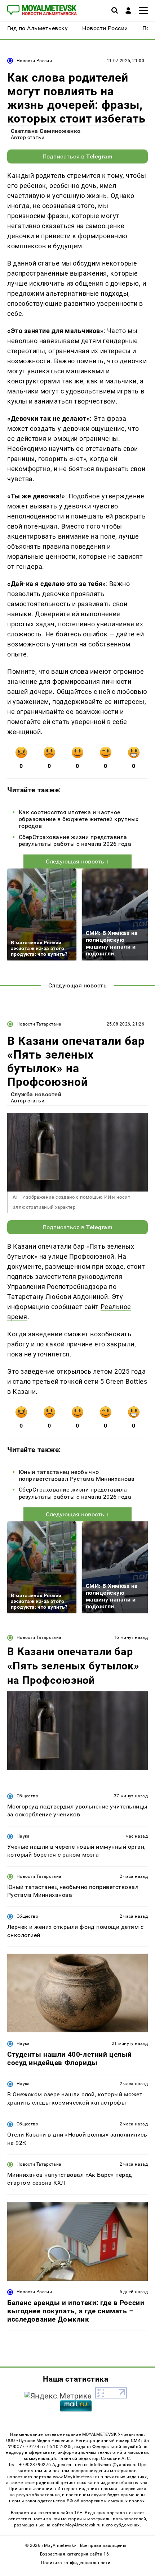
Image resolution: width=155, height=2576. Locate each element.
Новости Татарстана (39, 1024)
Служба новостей (36, 1094)
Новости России (34, 61)
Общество (27, 1796)
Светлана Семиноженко (46, 131)
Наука (23, 1836)
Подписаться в (78, 156)
